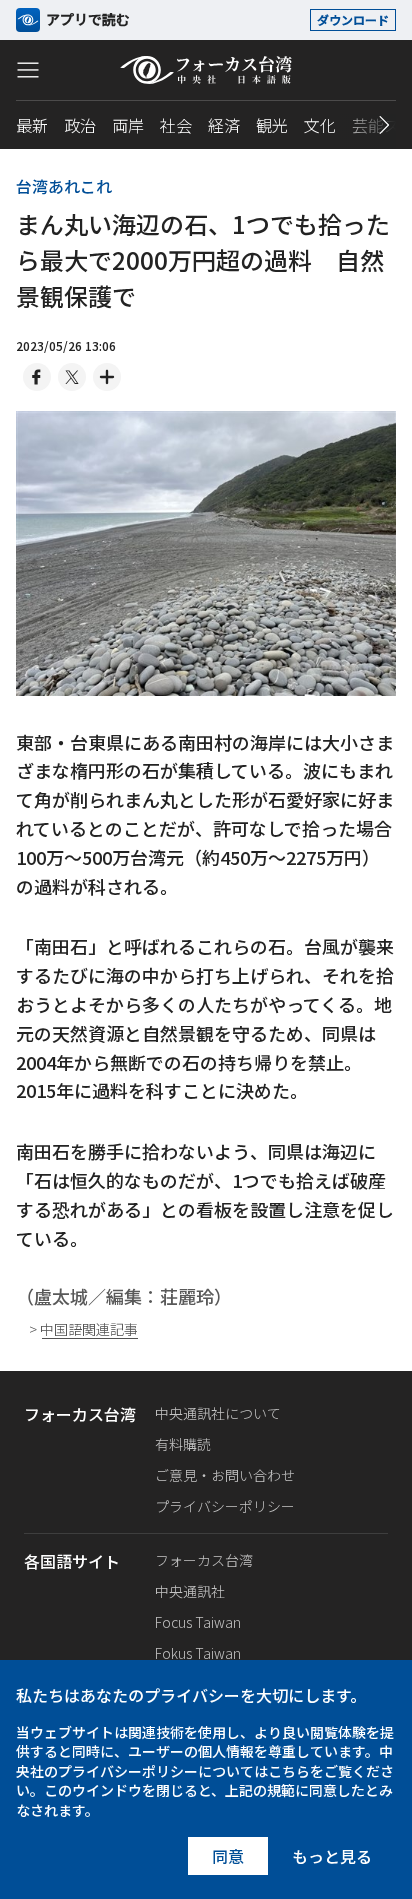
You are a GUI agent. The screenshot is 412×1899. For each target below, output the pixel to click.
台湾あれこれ (64, 186)
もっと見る (332, 1856)
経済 (224, 125)
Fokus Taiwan (198, 1653)
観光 (272, 125)
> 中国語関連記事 (83, 1329)
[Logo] (206, 70)
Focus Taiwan (198, 1622)
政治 (80, 125)
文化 (320, 125)
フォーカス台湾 (204, 1560)
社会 (176, 125)
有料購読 (183, 1444)
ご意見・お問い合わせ (225, 1475)
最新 (32, 125)
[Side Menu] (28, 69)
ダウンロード (353, 19)
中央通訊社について (218, 1413)
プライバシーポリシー (225, 1506)
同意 (228, 1856)
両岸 (128, 125)
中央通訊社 (190, 1591)
